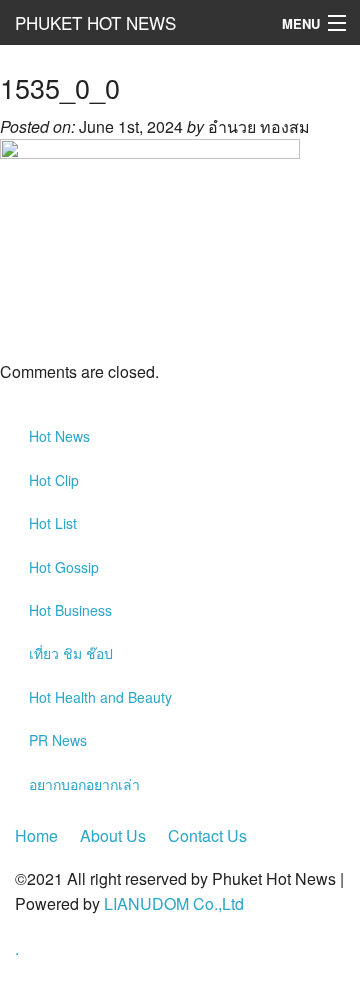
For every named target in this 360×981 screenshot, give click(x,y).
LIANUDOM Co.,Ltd (174, 903)
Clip (54, 480)
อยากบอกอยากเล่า (84, 784)
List (53, 523)
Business (70, 610)
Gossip (64, 567)
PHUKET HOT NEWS (95, 22)
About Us (113, 835)
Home (36, 835)
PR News (58, 740)
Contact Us (207, 835)
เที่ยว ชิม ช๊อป (71, 653)
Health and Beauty (100, 697)
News (59, 436)
